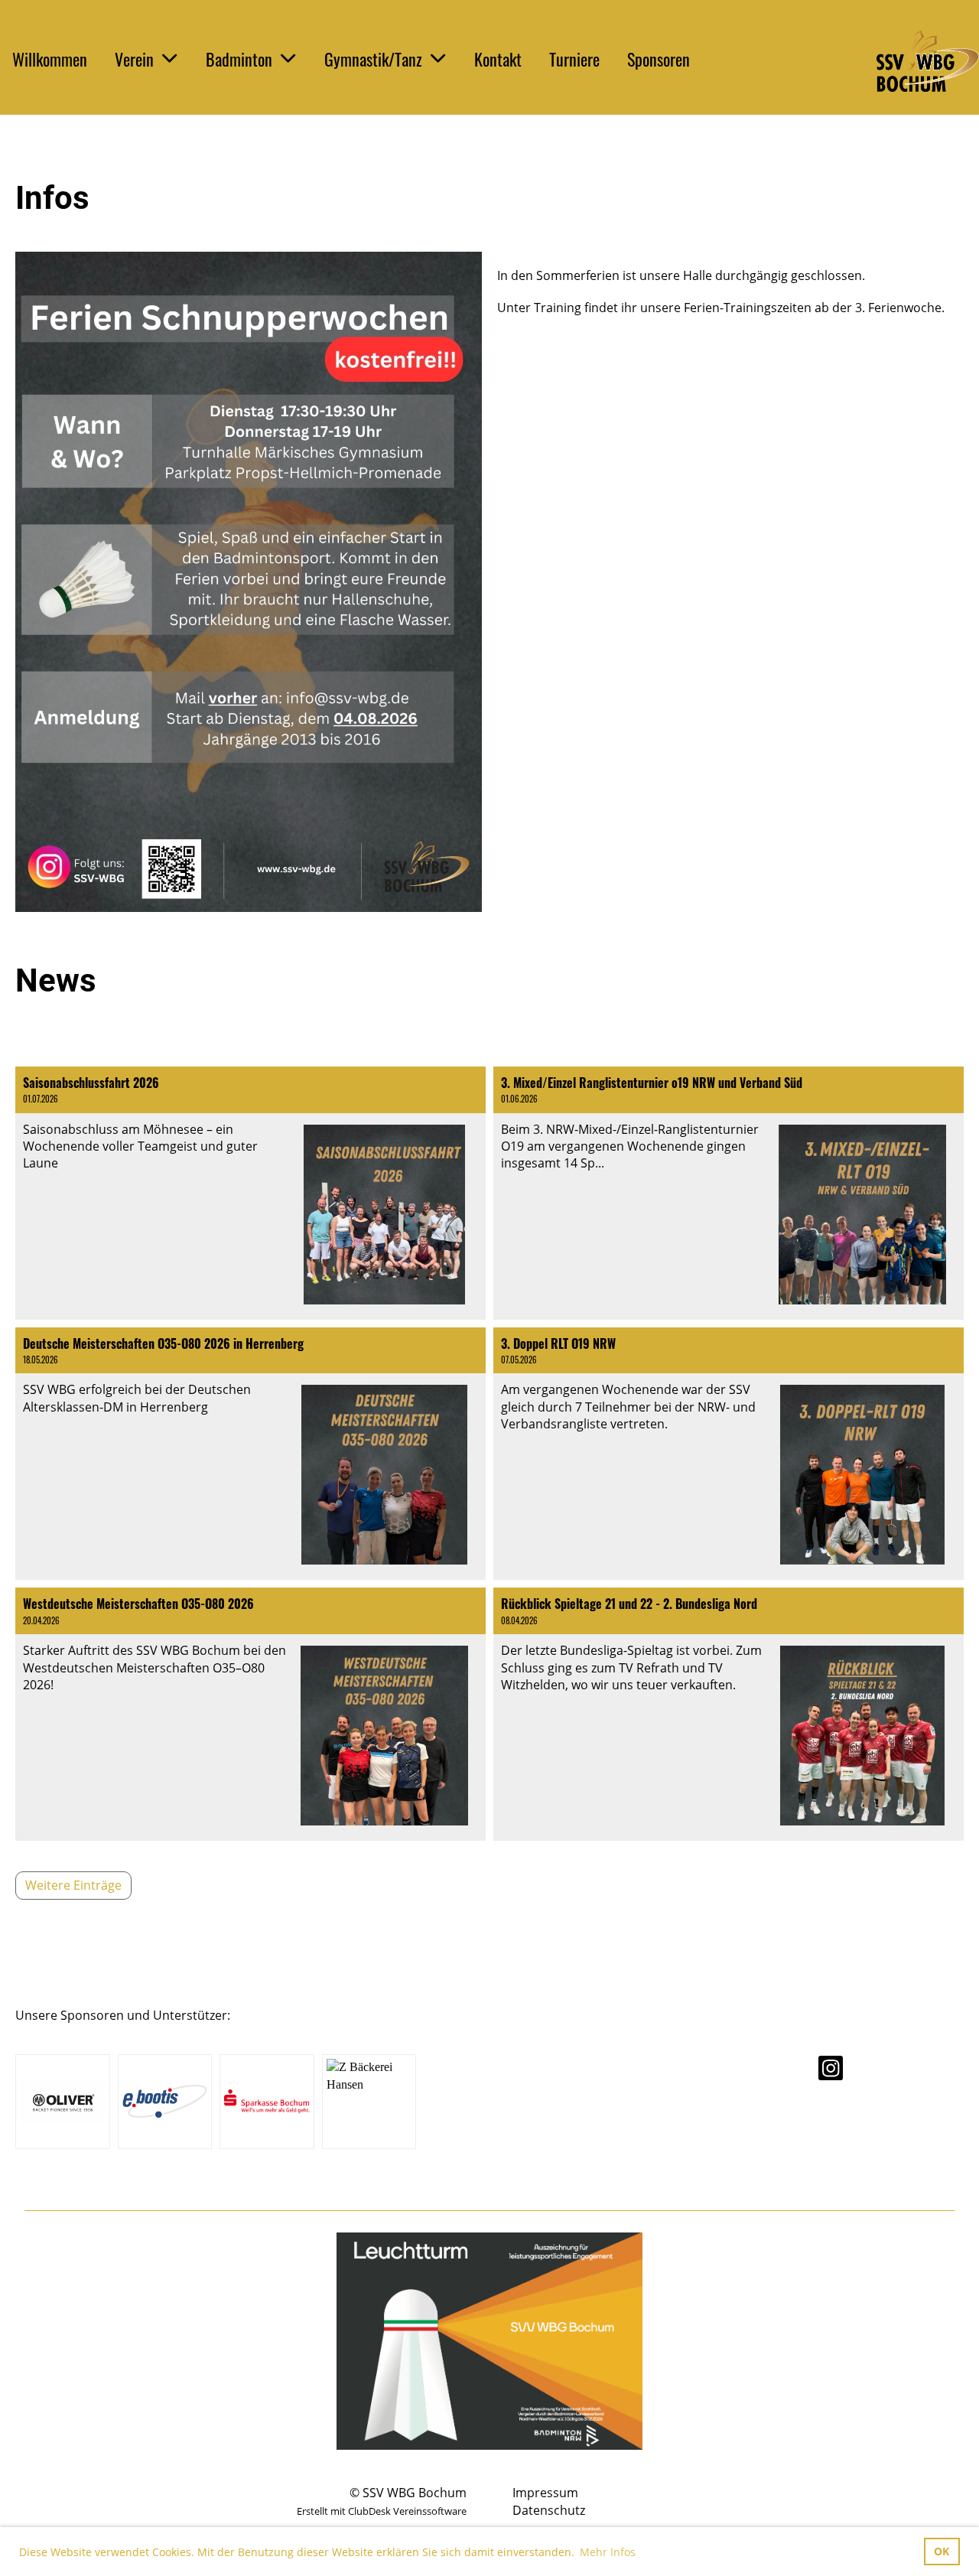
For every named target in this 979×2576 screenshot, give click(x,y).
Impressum (545, 2493)
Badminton (239, 59)
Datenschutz (549, 2510)
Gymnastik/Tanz (373, 59)
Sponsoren (659, 59)
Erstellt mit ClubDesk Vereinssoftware (382, 2511)
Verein (134, 59)
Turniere (574, 59)
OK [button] (942, 2551)
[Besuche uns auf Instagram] (831, 2071)
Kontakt (498, 59)
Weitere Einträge (73, 1885)
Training (558, 308)
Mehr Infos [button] (608, 2552)
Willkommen (50, 59)
